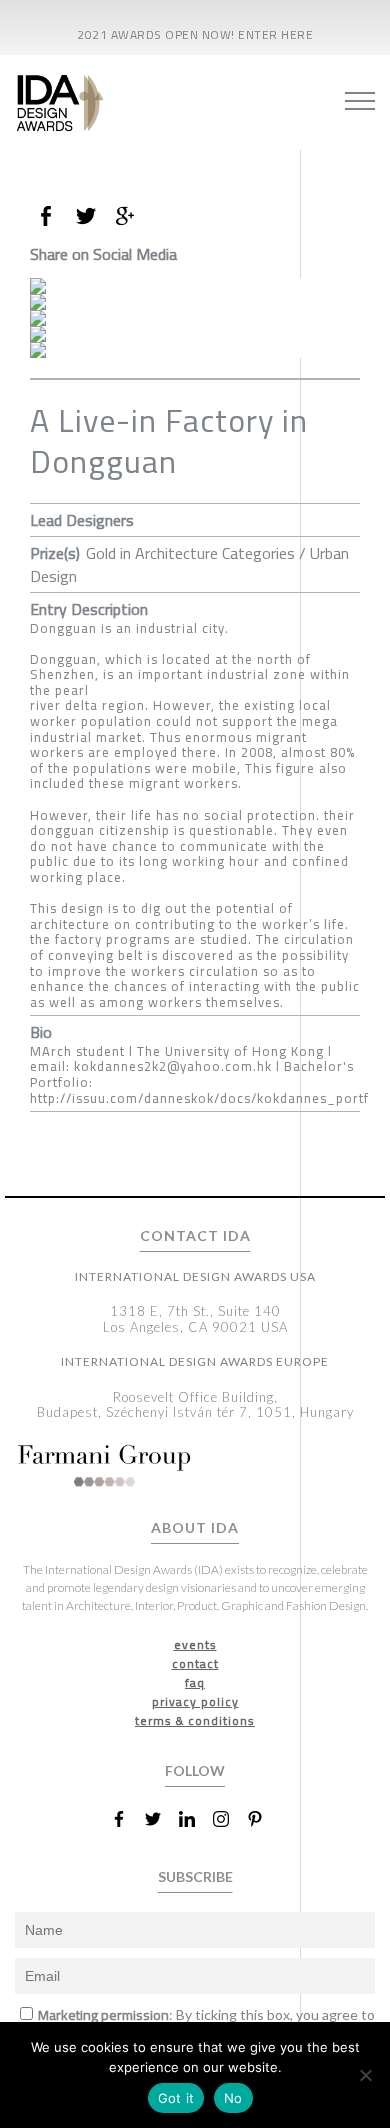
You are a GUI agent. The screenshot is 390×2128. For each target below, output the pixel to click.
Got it (176, 2098)
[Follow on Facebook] (127, 1819)
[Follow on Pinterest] (263, 1819)
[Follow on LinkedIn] (195, 1819)
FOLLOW (195, 1770)
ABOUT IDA (195, 1528)
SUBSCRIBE (195, 1876)
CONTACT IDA (195, 1236)
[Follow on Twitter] (161, 1819)
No (233, 2098)
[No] (365, 2075)
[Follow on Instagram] (229, 1819)
